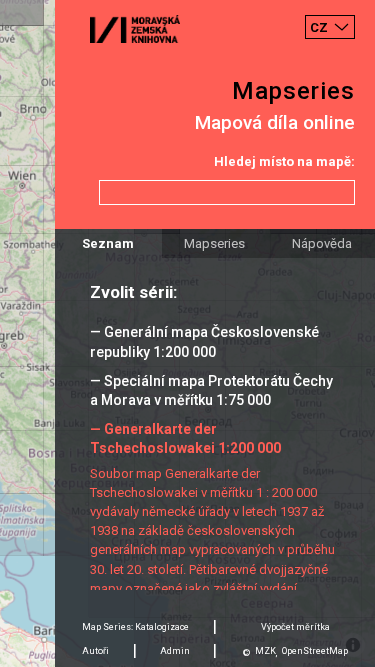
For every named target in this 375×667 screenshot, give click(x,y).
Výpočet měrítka (295, 627)
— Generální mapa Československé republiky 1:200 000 (204, 341)
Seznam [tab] (108, 243)
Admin (175, 651)
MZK (265, 651)
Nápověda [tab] (322, 243)
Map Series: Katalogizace (135, 627)
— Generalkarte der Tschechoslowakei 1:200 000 (185, 438)
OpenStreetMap (315, 651)
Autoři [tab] (95, 651)
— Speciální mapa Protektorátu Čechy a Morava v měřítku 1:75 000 (211, 390)
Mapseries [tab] (214, 243)
